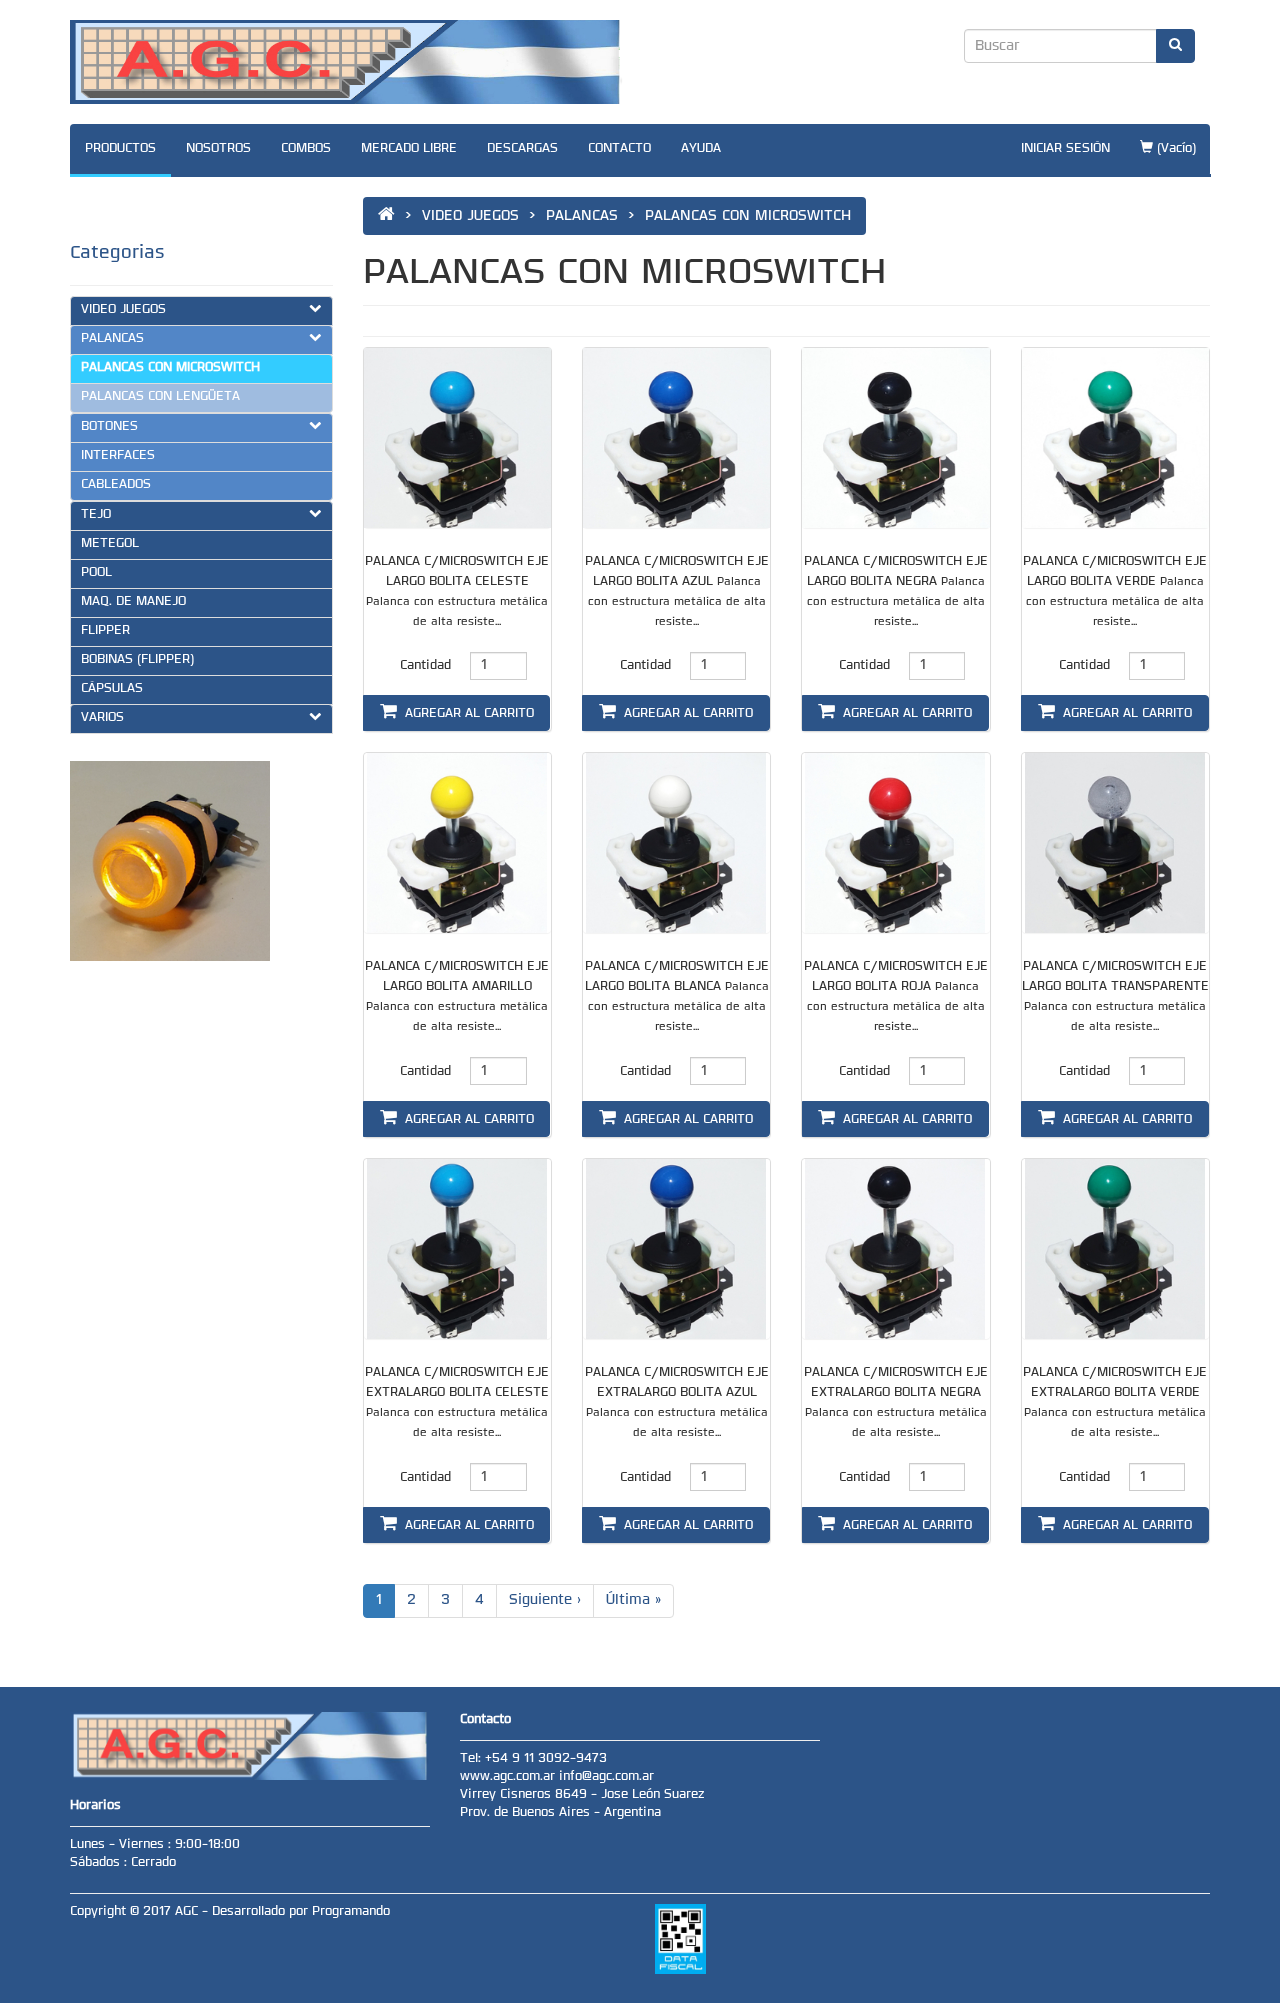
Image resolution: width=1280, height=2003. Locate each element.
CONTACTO (619, 149)
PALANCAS (112, 339)
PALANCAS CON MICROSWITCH (170, 368)
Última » (633, 1600)
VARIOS (102, 718)
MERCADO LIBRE (409, 149)
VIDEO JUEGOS (123, 310)
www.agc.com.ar (509, 1777)
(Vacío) (1174, 149)
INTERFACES (118, 456)
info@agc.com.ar (606, 1777)
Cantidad (425, 666)
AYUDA (701, 149)
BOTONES (109, 427)
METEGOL (110, 544)
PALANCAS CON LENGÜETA (160, 397)
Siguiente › (545, 1600)
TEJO (96, 515)
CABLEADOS (116, 485)
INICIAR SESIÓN (1065, 149)
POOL (96, 573)
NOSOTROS (218, 149)
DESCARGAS (522, 149)
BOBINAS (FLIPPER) (137, 660)
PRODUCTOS (120, 149)
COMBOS (306, 149)
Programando (351, 1912)
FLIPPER (105, 631)
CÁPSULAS (112, 689)
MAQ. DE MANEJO (133, 602)
